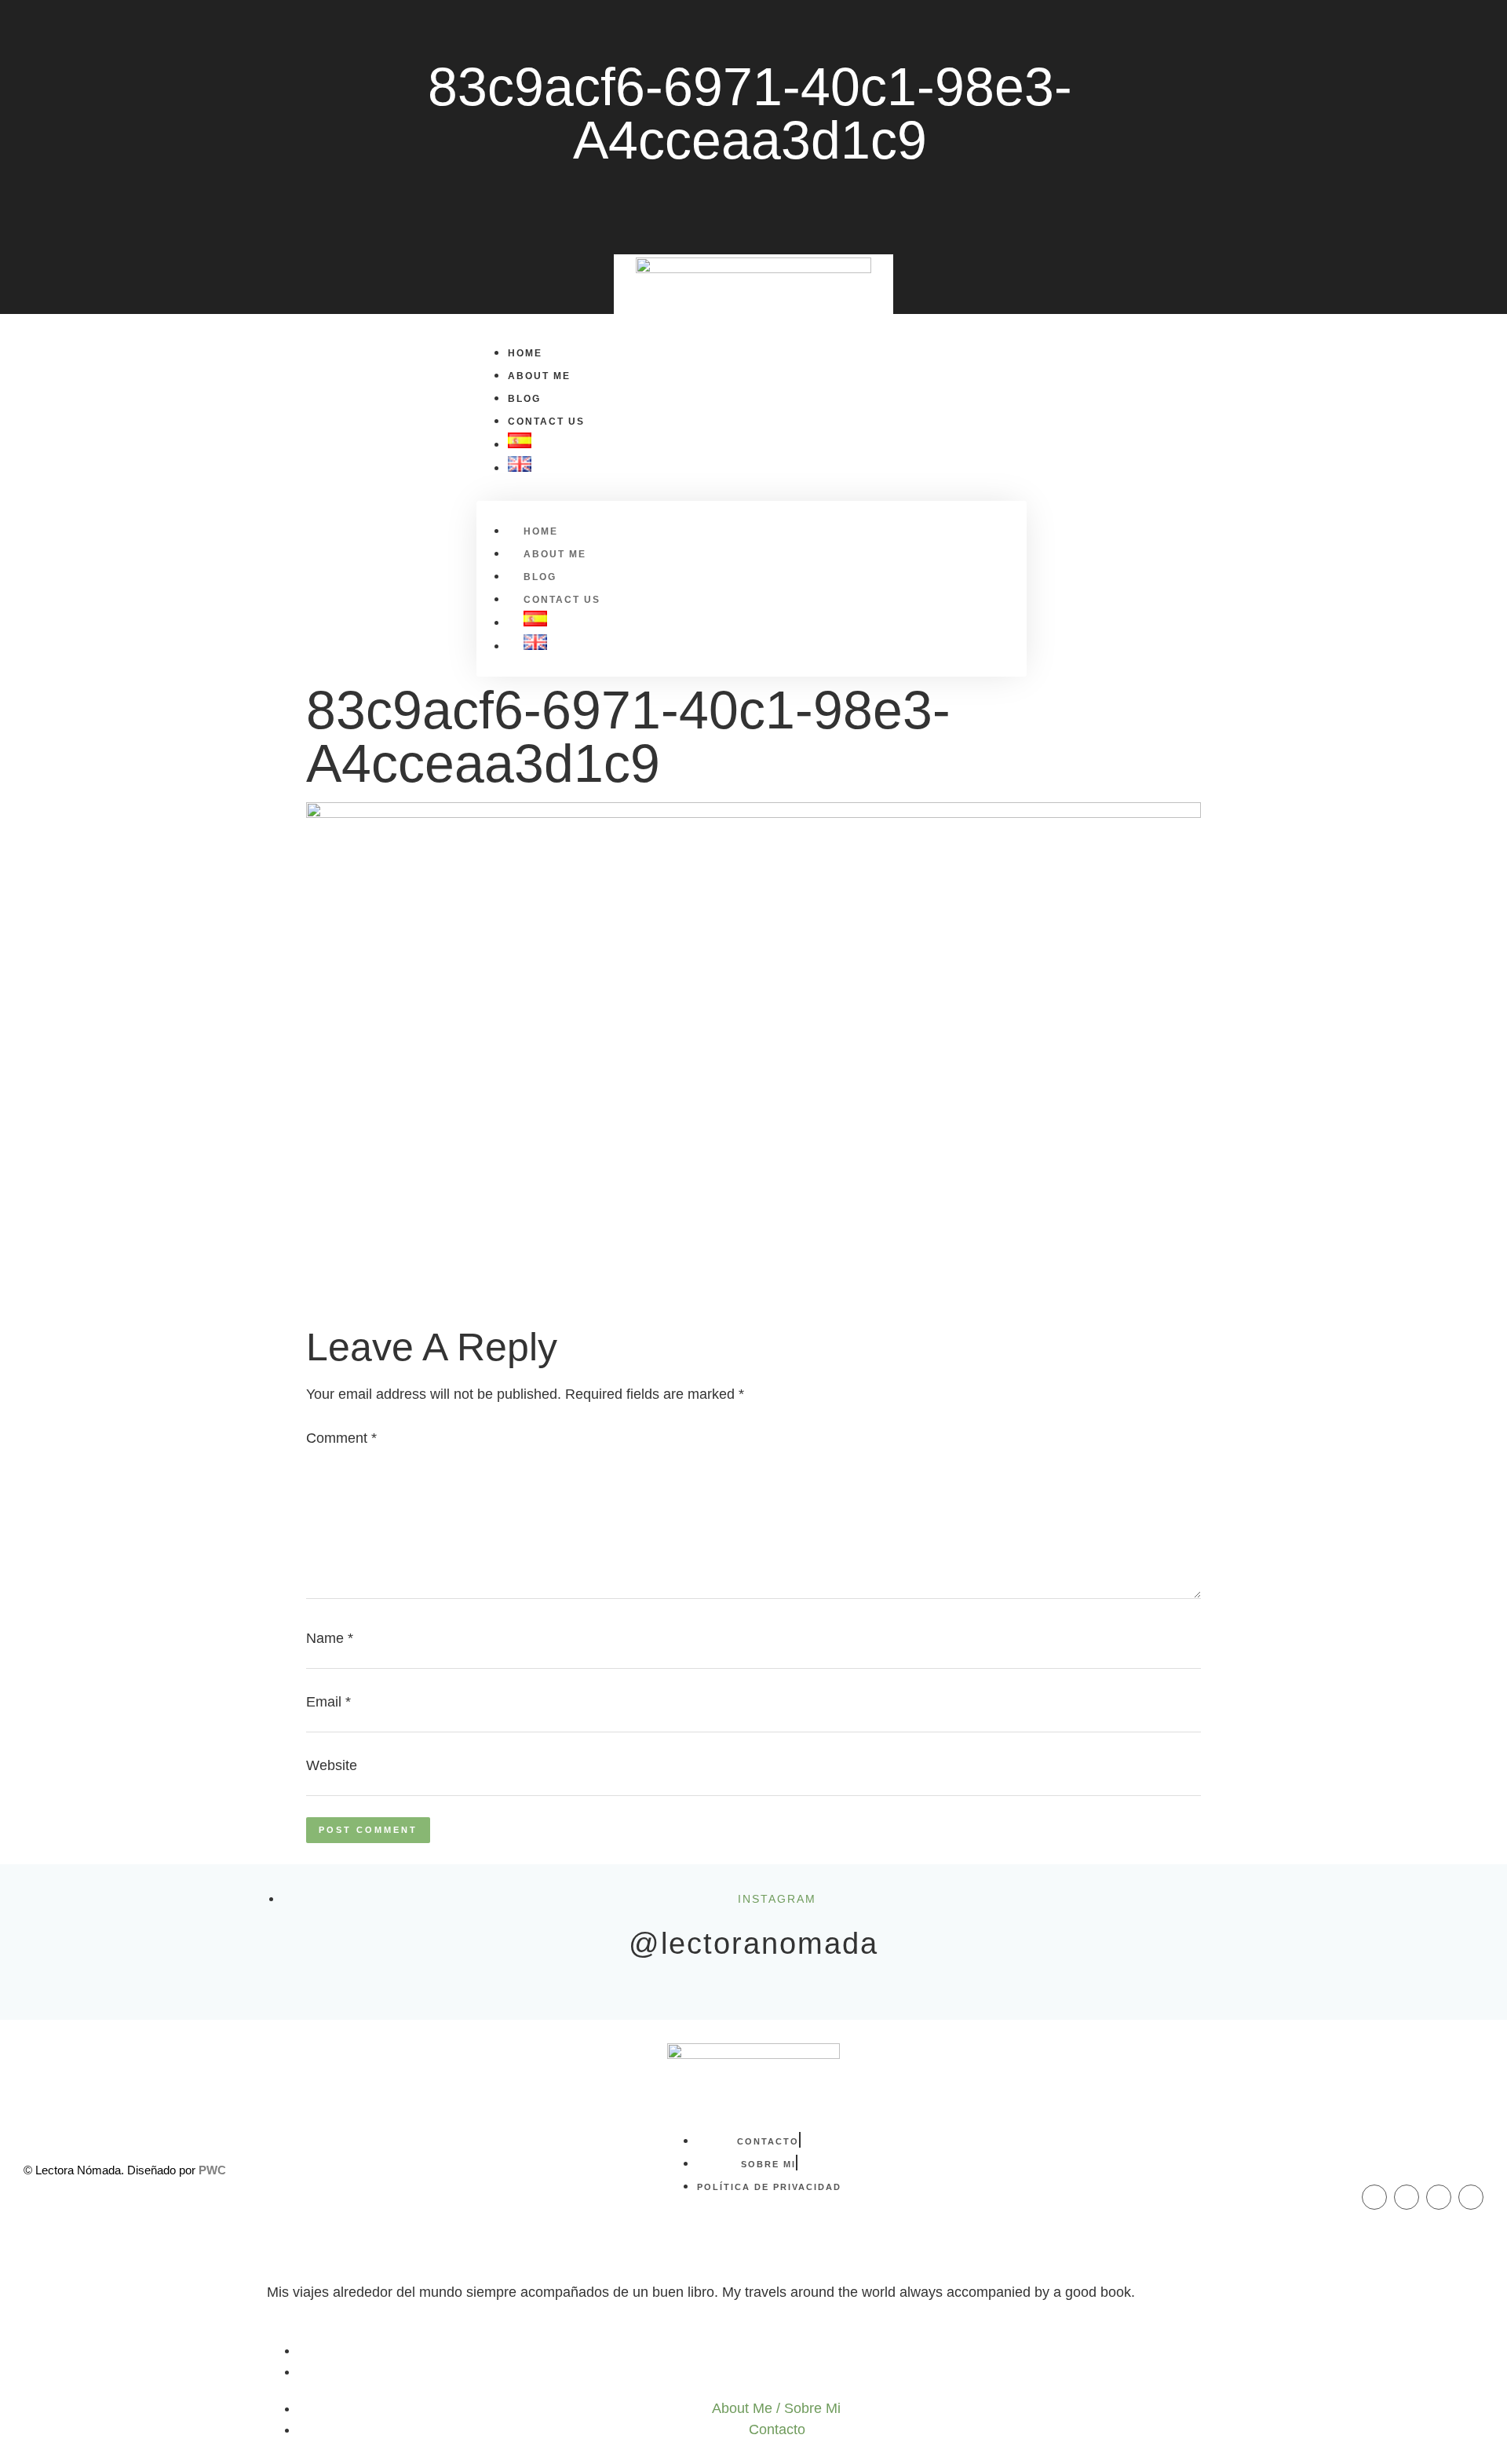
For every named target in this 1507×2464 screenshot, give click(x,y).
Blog (524, 399)
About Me (539, 376)
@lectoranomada (753, 1944)
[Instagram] (1407, 2197)
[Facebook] (1374, 2197)
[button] (280, 509)
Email (328, 1702)
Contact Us (546, 422)
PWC (212, 2170)
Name (330, 1638)
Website (332, 1765)
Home (525, 353)
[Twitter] (1439, 2197)
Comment (341, 1438)
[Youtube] (1471, 2197)
